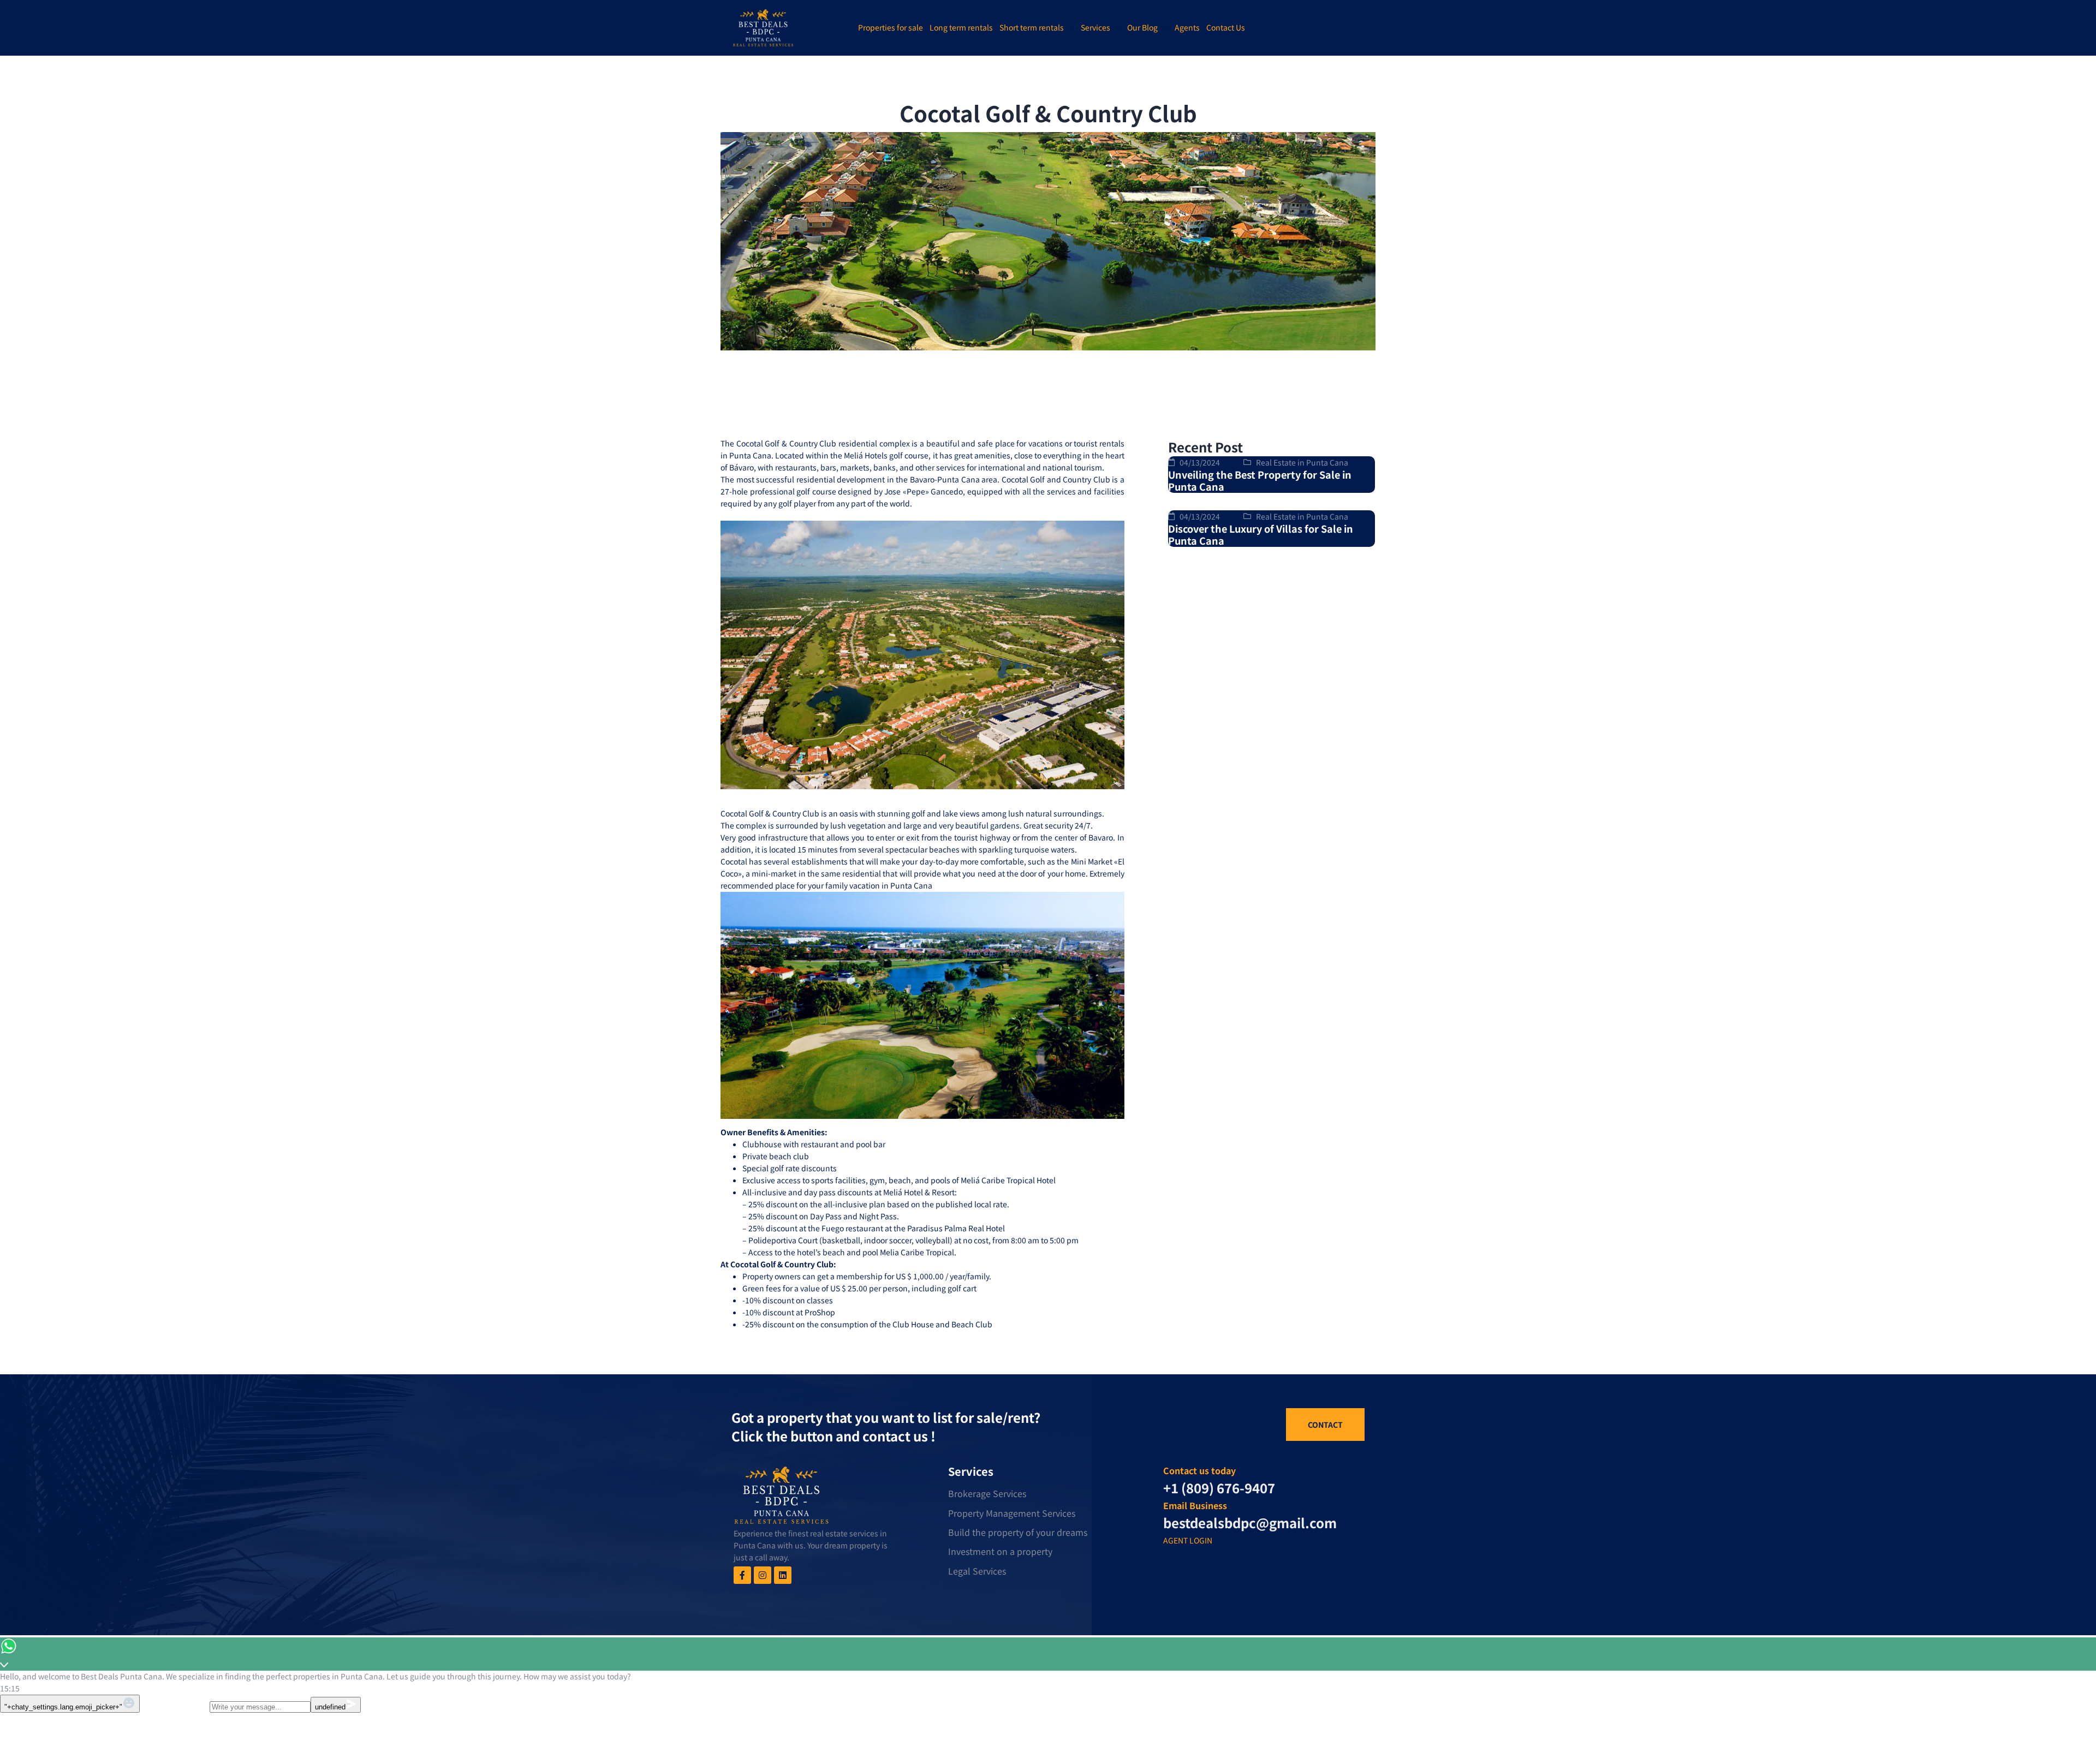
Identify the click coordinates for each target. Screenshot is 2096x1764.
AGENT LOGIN (1188, 1540)
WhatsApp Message (175, 1706)
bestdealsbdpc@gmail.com (1250, 1522)
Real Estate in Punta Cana (1302, 462)
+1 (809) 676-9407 (1219, 1488)
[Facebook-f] (742, 1575)
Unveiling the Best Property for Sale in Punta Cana (1260, 481)
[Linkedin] (783, 1575)
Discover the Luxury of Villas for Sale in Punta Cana (1261, 535)
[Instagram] (763, 1575)
